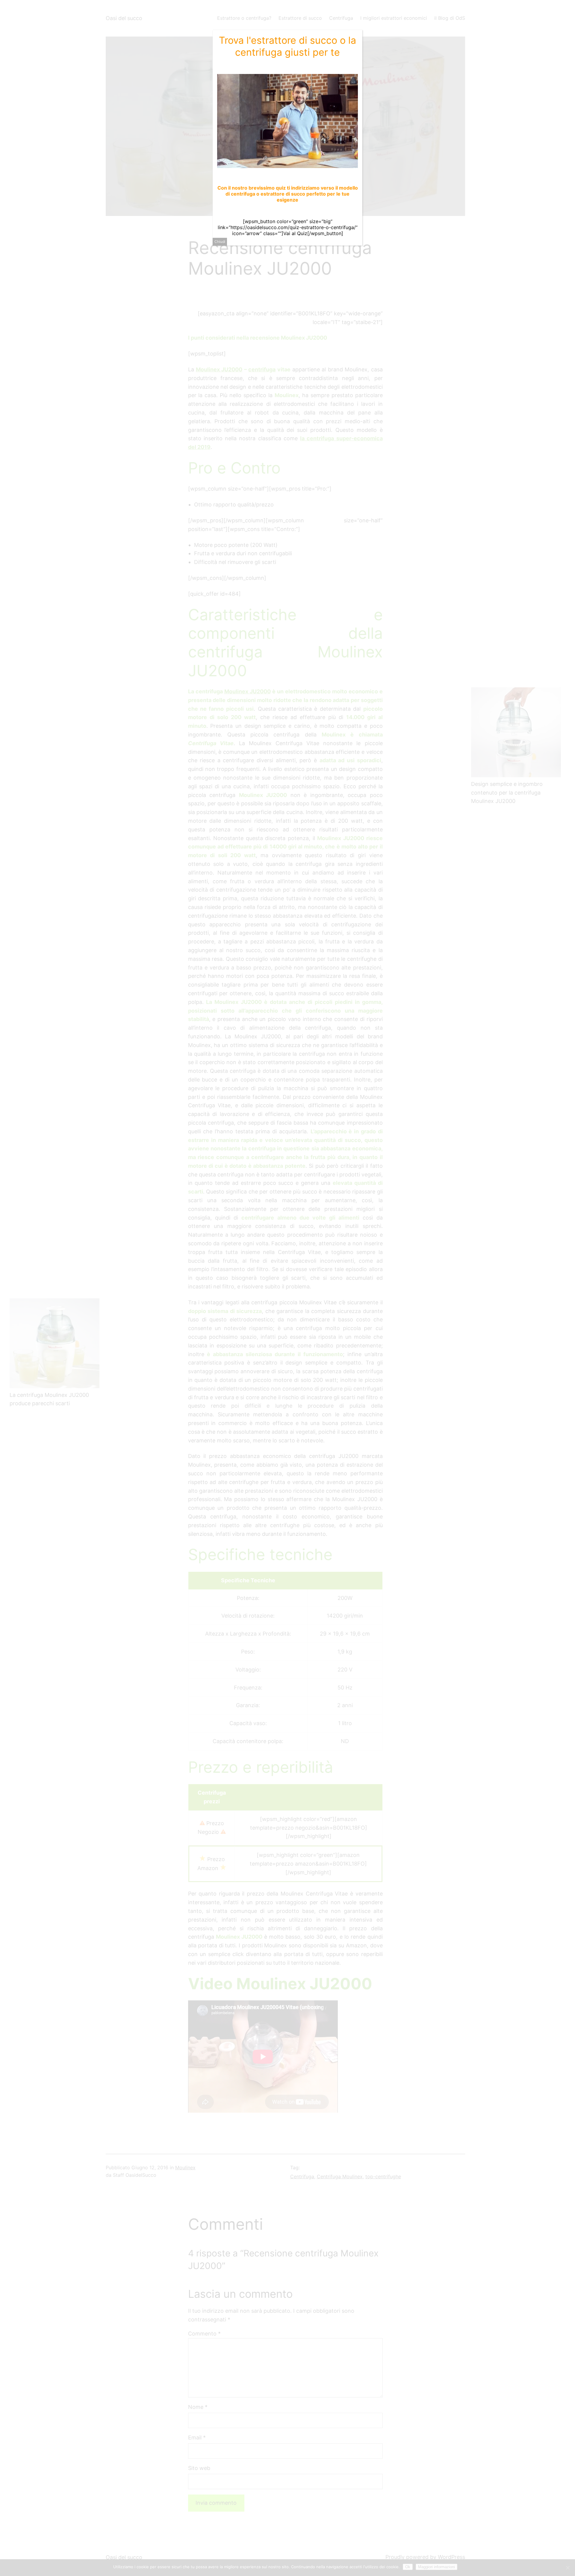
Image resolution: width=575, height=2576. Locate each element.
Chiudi (220, 242)
